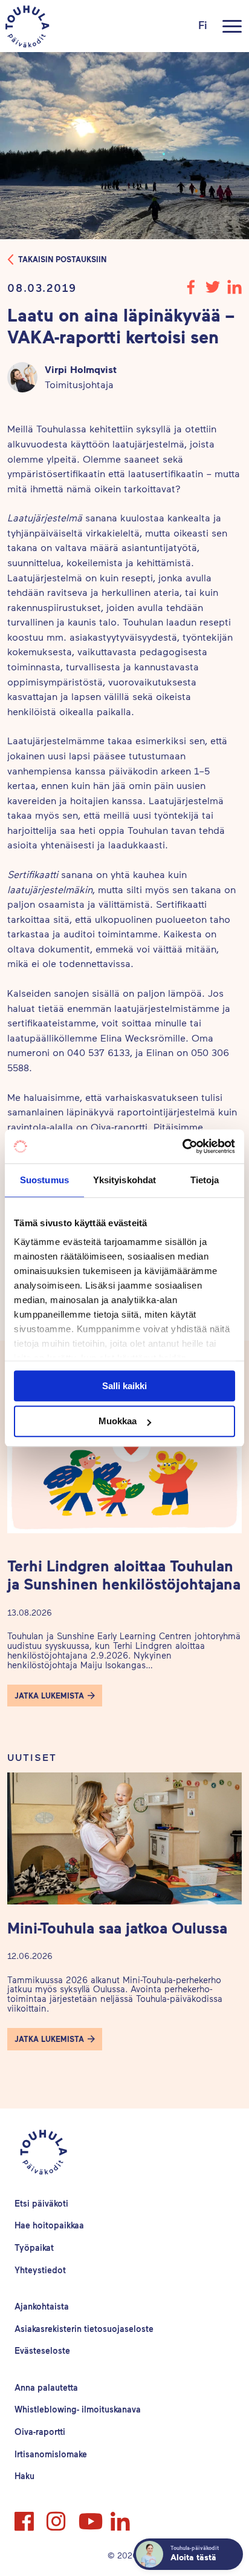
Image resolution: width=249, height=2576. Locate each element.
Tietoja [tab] (205, 1180)
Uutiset (32, 1757)
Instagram (57, 2516)
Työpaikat (34, 2247)
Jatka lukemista (49, 1696)
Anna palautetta (46, 2387)
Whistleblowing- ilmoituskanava (78, 2409)
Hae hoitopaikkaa (49, 2225)
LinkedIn (121, 2516)
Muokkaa (118, 1422)
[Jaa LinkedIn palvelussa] (234, 290)
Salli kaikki (124, 1386)
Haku (24, 2476)
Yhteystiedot (40, 2270)
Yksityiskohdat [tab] (124, 1180)
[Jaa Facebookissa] (191, 290)
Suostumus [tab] (44, 1180)
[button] (55, 1696)
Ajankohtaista (42, 2306)
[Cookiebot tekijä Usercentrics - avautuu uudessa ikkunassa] (182, 1146)
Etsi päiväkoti (41, 2203)
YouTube (89, 2516)
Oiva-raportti (40, 2432)
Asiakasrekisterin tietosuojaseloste (84, 2329)
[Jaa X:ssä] (213, 290)
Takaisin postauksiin (62, 259)
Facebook (25, 2516)
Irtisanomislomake (51, 2454)
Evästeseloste (42, 2350)
